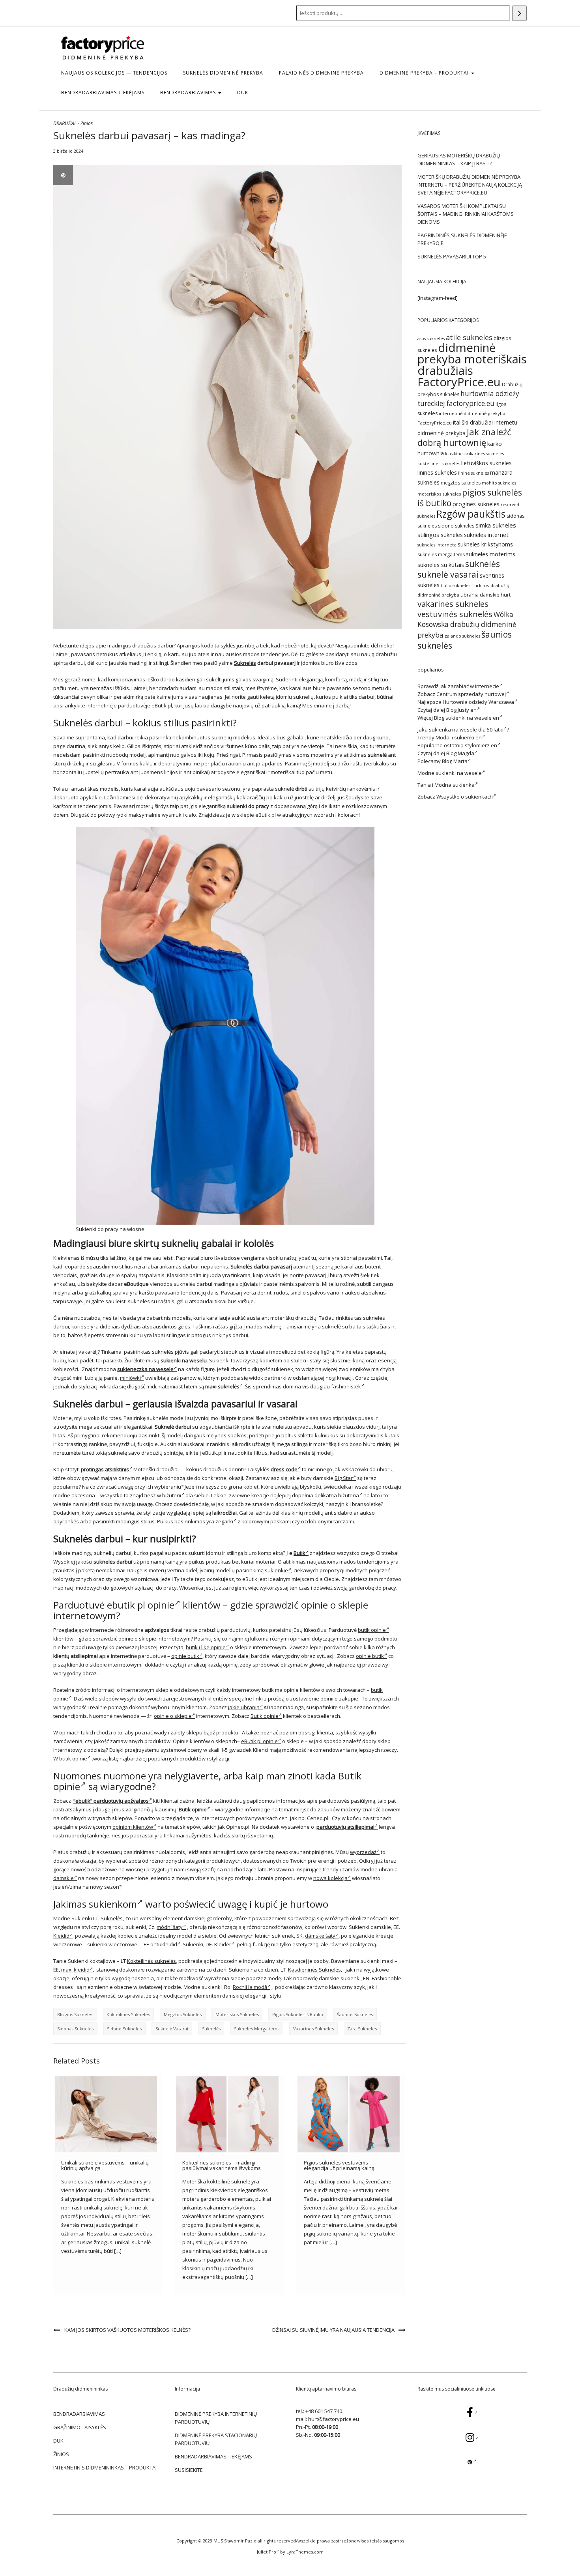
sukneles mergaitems (257, 2029)
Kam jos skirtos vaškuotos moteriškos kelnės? (127, 2330)
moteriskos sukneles (237, 2014)
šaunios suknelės (355, 2014)
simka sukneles (496, 525)
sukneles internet (486, 535)
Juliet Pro (267, 2552)
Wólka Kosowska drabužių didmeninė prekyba (467, 625)
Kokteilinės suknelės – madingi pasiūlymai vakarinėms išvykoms (222, 2165)
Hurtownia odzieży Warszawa (478, 702)
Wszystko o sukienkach (465, 797)
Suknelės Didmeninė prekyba (223, 73)
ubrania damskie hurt (486, 595)
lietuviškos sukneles (486, 463)
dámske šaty (320, 1936)
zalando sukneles (462, 636)
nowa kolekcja (330, 1878)
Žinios (87, 123)
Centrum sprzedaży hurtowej (471, 694)
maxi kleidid (75, 1970)
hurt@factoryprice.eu (334, 2419)
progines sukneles (476, 504)
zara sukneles (362, 2029)
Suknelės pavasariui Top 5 (452, 256)
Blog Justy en (461, 710)
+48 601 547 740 (324, 2411)
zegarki (224, 1521)
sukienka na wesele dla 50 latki (466, 730)
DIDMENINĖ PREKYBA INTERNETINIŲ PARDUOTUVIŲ (216, 2418)
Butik (299, 1553)
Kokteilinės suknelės (152, 1961)
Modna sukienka (455, 785)
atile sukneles (469, 337)
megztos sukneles (183, 2014)
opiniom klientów (133, 1827)
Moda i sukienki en (459, 737)
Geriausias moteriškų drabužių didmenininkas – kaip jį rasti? (459, 159)
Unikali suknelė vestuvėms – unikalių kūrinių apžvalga (105, 2165)
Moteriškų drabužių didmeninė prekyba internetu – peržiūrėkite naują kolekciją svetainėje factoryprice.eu (470, 185)
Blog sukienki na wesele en (467, 718)
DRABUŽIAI (64, 123)
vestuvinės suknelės (455, 614)
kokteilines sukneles (128, 2014)
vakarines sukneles (313, 2029)
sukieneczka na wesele (145, 1369)
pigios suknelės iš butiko (298, 2014)
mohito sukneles (499, 483)
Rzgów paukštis (471, 514)
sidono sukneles (124, 2029)
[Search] (519, 13)
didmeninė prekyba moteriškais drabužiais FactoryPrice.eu (472, 365)
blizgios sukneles (75, 2014)
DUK (243, 93)
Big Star (344, 1478)
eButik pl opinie (259, 1741)
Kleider (223, 1944)
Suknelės (245, 663)
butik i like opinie (206, 1647)
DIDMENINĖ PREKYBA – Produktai (425, 73)
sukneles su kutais (441, 565)
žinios (61, 2454)
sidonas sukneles (75, 2029)
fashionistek (346, 1386)
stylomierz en (481, 745)
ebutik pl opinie (141, 1605)
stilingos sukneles (440, 535)
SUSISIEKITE (189, 2470)
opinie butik (185, 1656)
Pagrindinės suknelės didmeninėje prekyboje (462, 239)
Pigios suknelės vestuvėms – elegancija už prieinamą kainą (339, 2165)
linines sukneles (437, 472)
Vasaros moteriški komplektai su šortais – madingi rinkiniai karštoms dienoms (466, 214)
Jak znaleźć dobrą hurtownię (464, 437)
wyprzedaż (363, 1852)
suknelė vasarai (172, 2029)
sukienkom (113, 1904)
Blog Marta (455, 761)
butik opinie (372, 1630)
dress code (284, 1469)
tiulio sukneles (456, 586)
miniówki (130, 1378)
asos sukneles (431, 339)
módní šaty (170, 1927)
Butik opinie (265, 1716)
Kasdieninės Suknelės (314, 1970)
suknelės (211, 2029)
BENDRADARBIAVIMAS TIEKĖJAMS (103, 93)
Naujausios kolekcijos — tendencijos (114, 73)
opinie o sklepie (173, 1716)
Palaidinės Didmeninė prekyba (321, 73)
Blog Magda (460, 753)
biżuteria (349, 1495)
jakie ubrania (244, 1707)
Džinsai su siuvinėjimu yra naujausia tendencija (333, 2330)
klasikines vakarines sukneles (474, 454)
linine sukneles (473, 473)
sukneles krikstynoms (485, 544)
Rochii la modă (250, 1987)
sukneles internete (437, 545)
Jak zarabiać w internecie (469, 686)
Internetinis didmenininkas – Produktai (105, 2467)
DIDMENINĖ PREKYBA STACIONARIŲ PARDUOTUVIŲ (216, 2439)
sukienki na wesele (459, 773)
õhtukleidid (164, 1944)
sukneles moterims (491, 554)
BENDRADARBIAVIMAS (189, 93)
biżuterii (172, 1495)
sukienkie (276, 1570)
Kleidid (61, 1936)
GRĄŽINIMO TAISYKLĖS (80, 2427)
